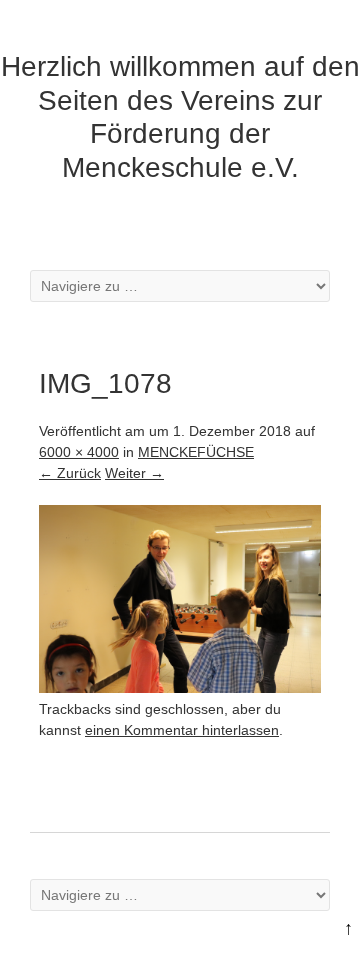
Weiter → (134, 473)
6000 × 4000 (79, 452)
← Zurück (70, 473)
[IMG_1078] (180, 688)
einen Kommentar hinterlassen (182, 730)
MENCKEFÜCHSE (196, 452)
